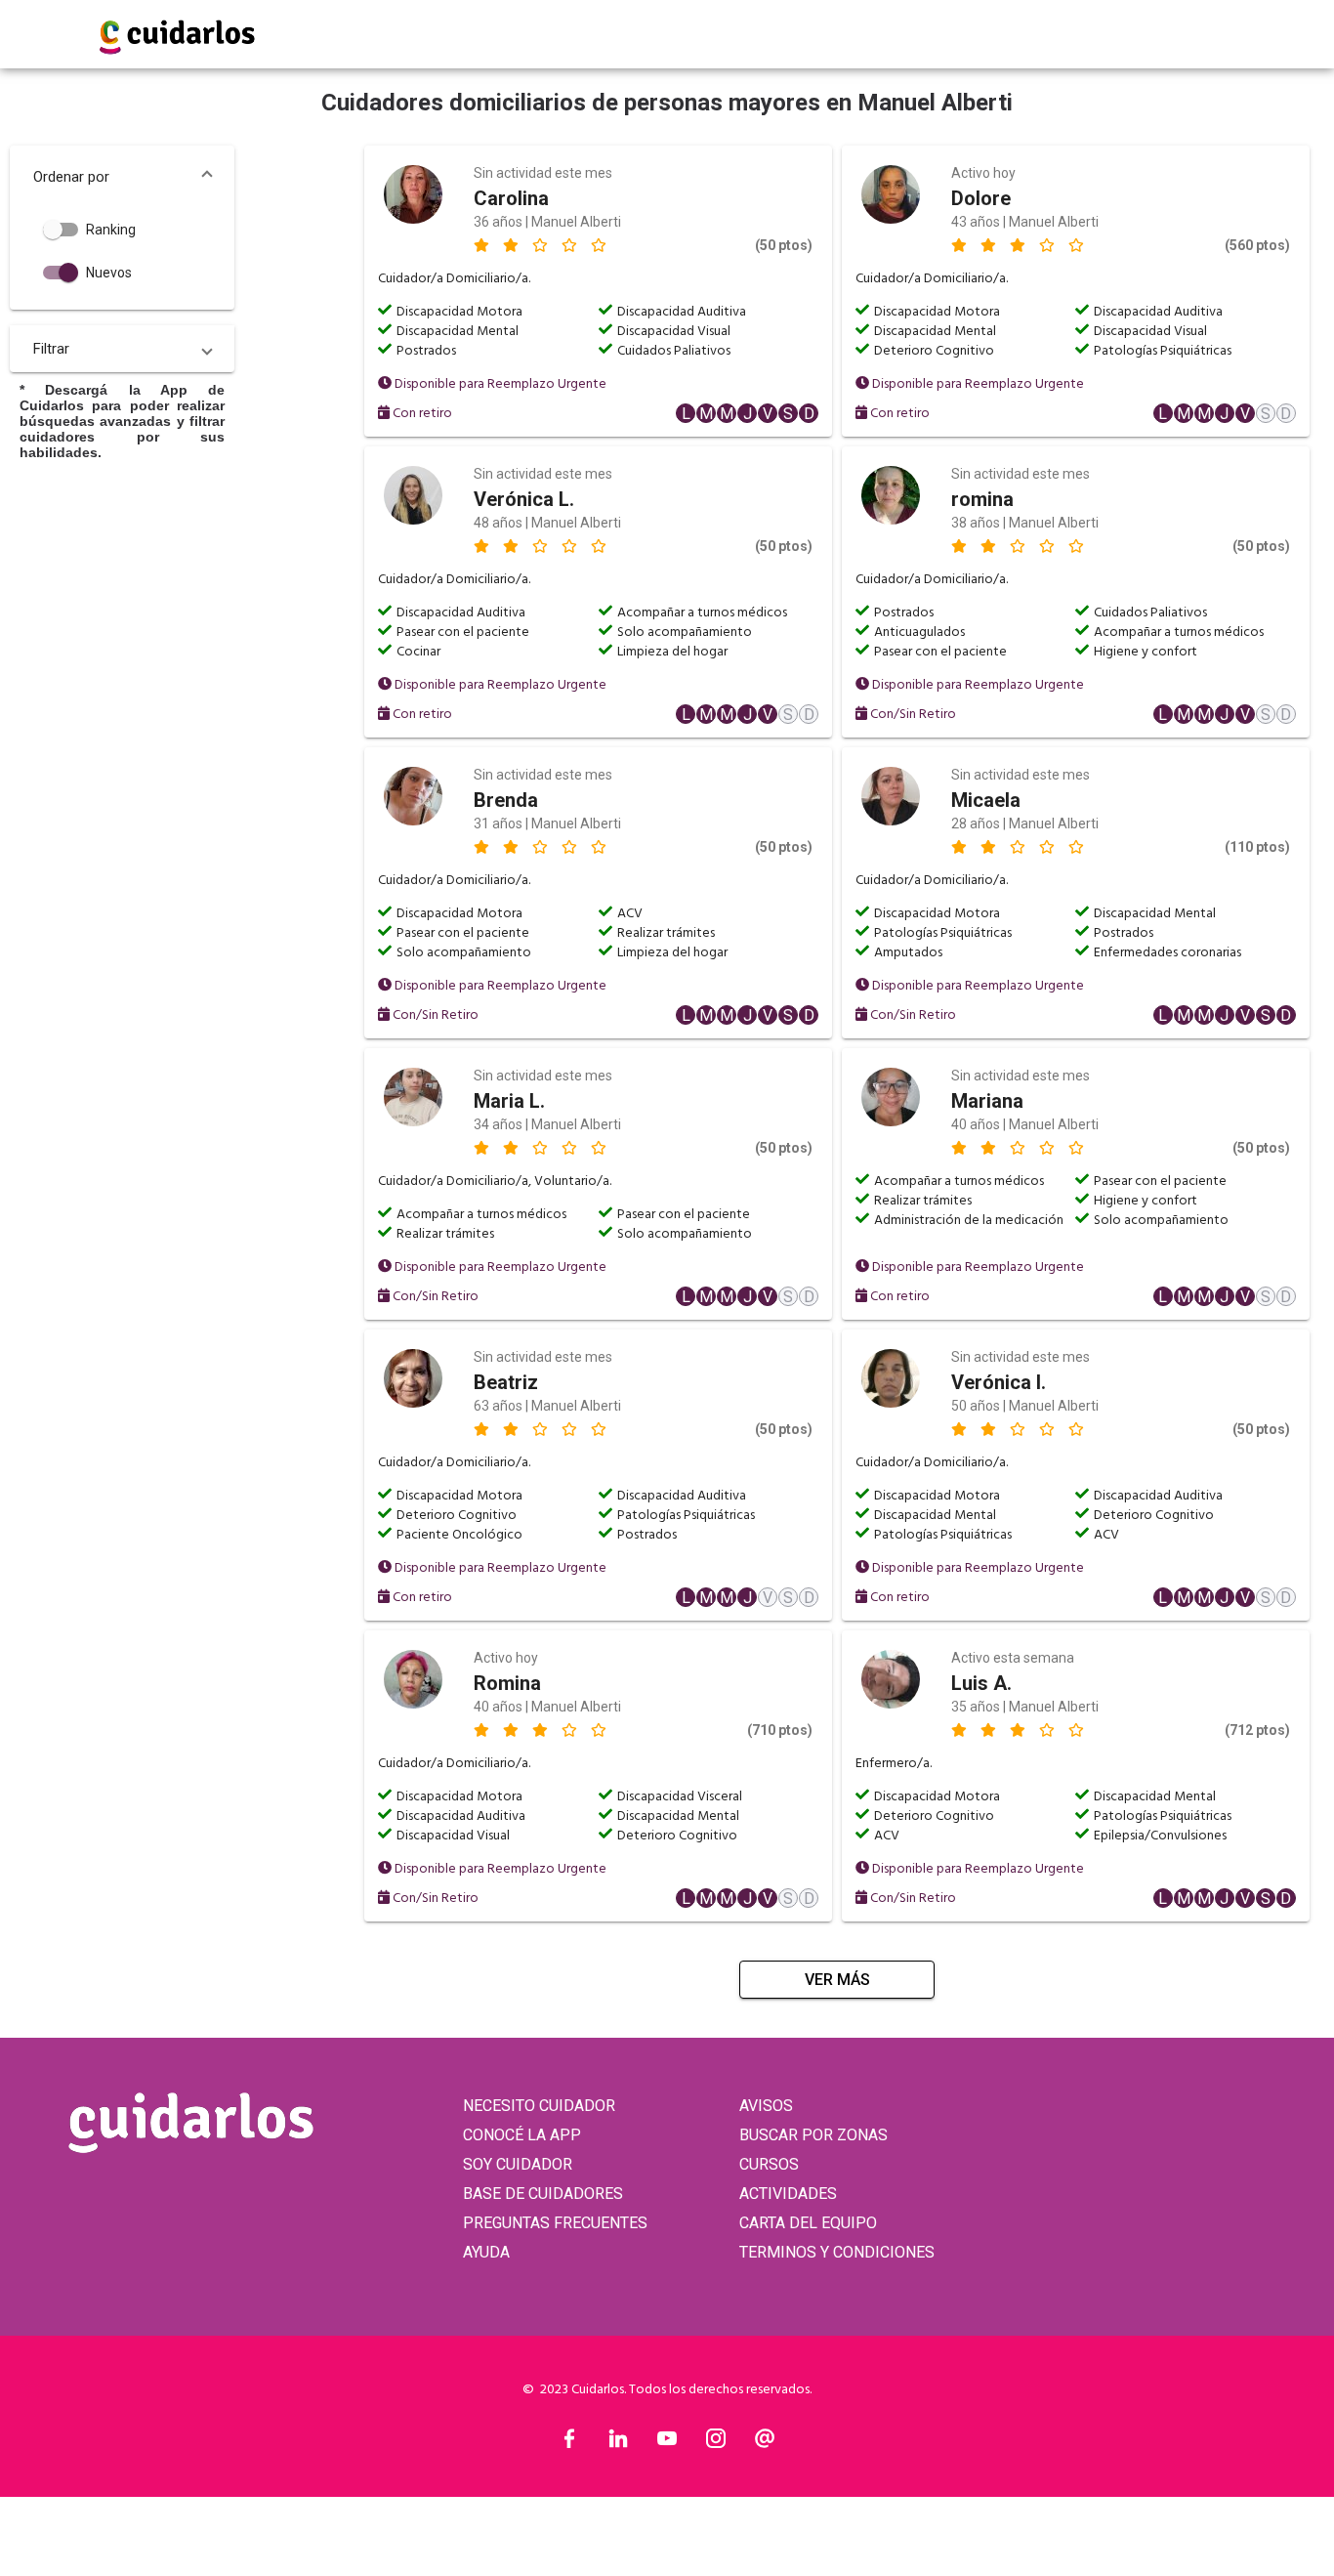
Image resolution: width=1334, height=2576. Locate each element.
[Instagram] (716, 2443)
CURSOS (769, 2164)
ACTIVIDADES (788, 2194)
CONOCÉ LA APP (522, 2135)
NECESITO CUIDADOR (539, 2106)
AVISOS (766, 2106)
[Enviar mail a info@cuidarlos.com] (765, 2443)
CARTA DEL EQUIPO (808, 2223)
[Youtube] (667, 2443)
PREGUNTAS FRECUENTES (555, 2223)
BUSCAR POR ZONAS (813, 2135)
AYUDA (486, 2252)
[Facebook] (569, 2443)
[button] (122, 177)
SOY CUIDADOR (518, 2164)
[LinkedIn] (618, 2443)
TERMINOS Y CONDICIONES (837, 2252)
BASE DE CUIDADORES (543, 2194)
